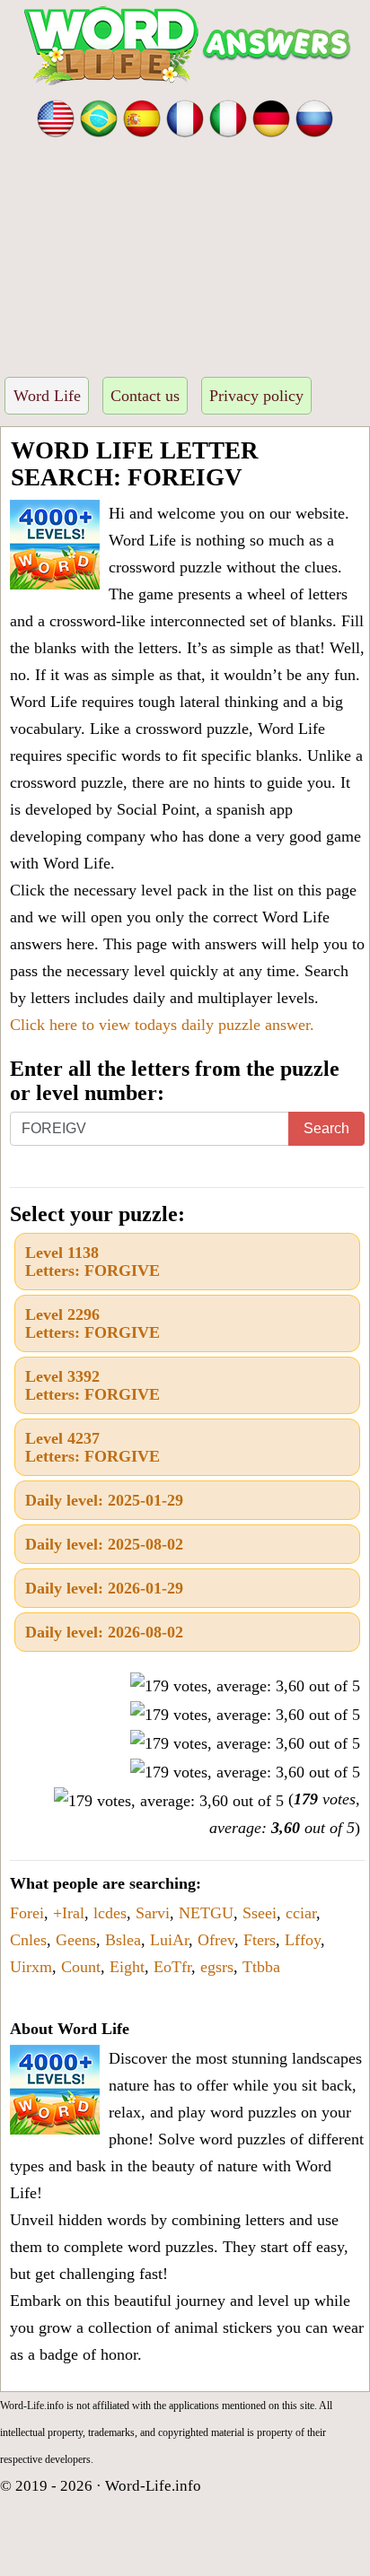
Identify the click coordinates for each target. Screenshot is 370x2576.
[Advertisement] (185, 252)
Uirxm (31, 1967)
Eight (127, 1967)
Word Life (47, 396)
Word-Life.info (153, 2486)
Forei (27, 1913)
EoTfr (172, 1967)
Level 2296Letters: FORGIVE (92, 1323)
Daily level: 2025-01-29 (104, 1500)
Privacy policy (256, 396)
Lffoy (303, 1940)
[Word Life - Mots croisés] (185, 117)
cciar (301, 1913)
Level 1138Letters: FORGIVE (92, 1262)
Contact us (145, 396)
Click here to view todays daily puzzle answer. (162, 1025)
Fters (260, 1940)
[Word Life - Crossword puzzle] (56, 117)
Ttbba (261, 1967)
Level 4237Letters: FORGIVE (92, 1447)
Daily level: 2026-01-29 (104, 1588)
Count (81, 1967)
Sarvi (153, 1913)
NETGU (206, 1913)
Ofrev (216, 1940)
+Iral (69, 1913)
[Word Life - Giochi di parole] (228, 117)
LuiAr (169, 1940)
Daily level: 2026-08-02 (104, 1632)
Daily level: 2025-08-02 (104, 1544)
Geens (76, 1940)
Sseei (260, 1913)
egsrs (217, 1967)
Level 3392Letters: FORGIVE (92, 1385)
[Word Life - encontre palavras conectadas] (99, 117)
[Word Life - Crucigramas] (142, 117)
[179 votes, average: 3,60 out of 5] (245, 1686)
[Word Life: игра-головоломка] (314, 117)
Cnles (28, 1940)
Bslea (123, 1940)
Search (326, 1128)
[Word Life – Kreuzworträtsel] (271, 117)
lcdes (110, 1913)
